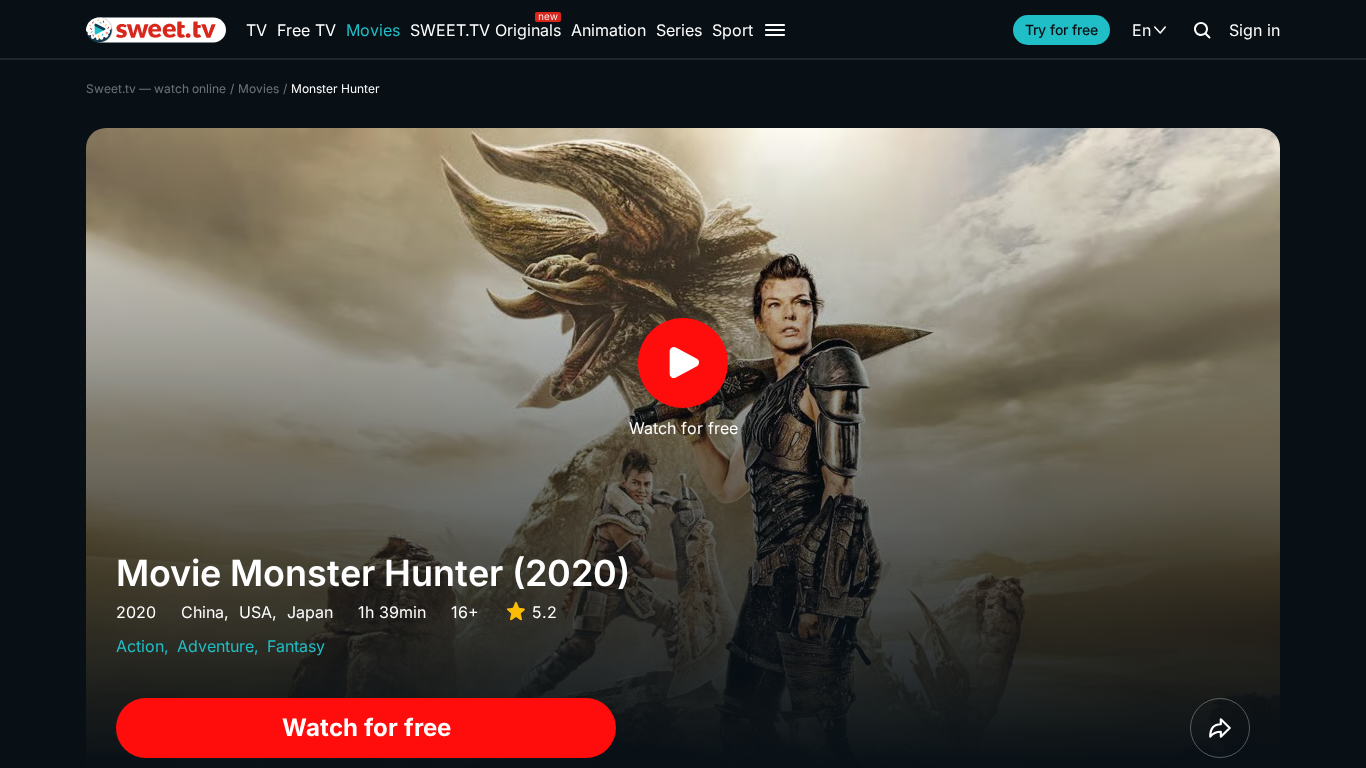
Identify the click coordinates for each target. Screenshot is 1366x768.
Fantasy (296, 646)
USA (255, 612)
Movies (373, 30)
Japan (310, 612)
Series (679, 30)
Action (140, 646)
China (202, 612)
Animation (608, 30)
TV (256, 30)
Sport (732, 30)
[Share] (1220, 728)
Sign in (1254, 30)
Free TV (306, 30)
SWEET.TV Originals (485, 30)
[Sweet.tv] (156, 30)
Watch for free (366, 727)
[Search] (1202, 30)
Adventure (215, 646)
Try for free (1061, 29)
